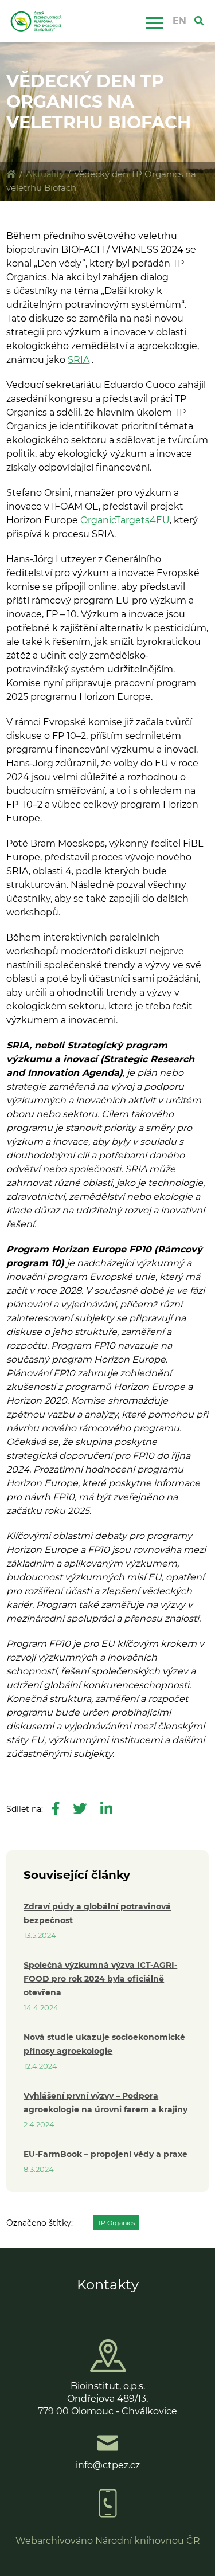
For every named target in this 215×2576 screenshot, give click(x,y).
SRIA (79, 360)
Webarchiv (40, 2541)
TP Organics (116, 2223)
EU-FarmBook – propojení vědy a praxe (105, 2154)
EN (179, 21)
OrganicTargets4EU (125, 520)
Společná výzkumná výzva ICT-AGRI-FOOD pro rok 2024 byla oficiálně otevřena (100, 1979)
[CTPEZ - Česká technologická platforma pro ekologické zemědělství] (11, 174)
